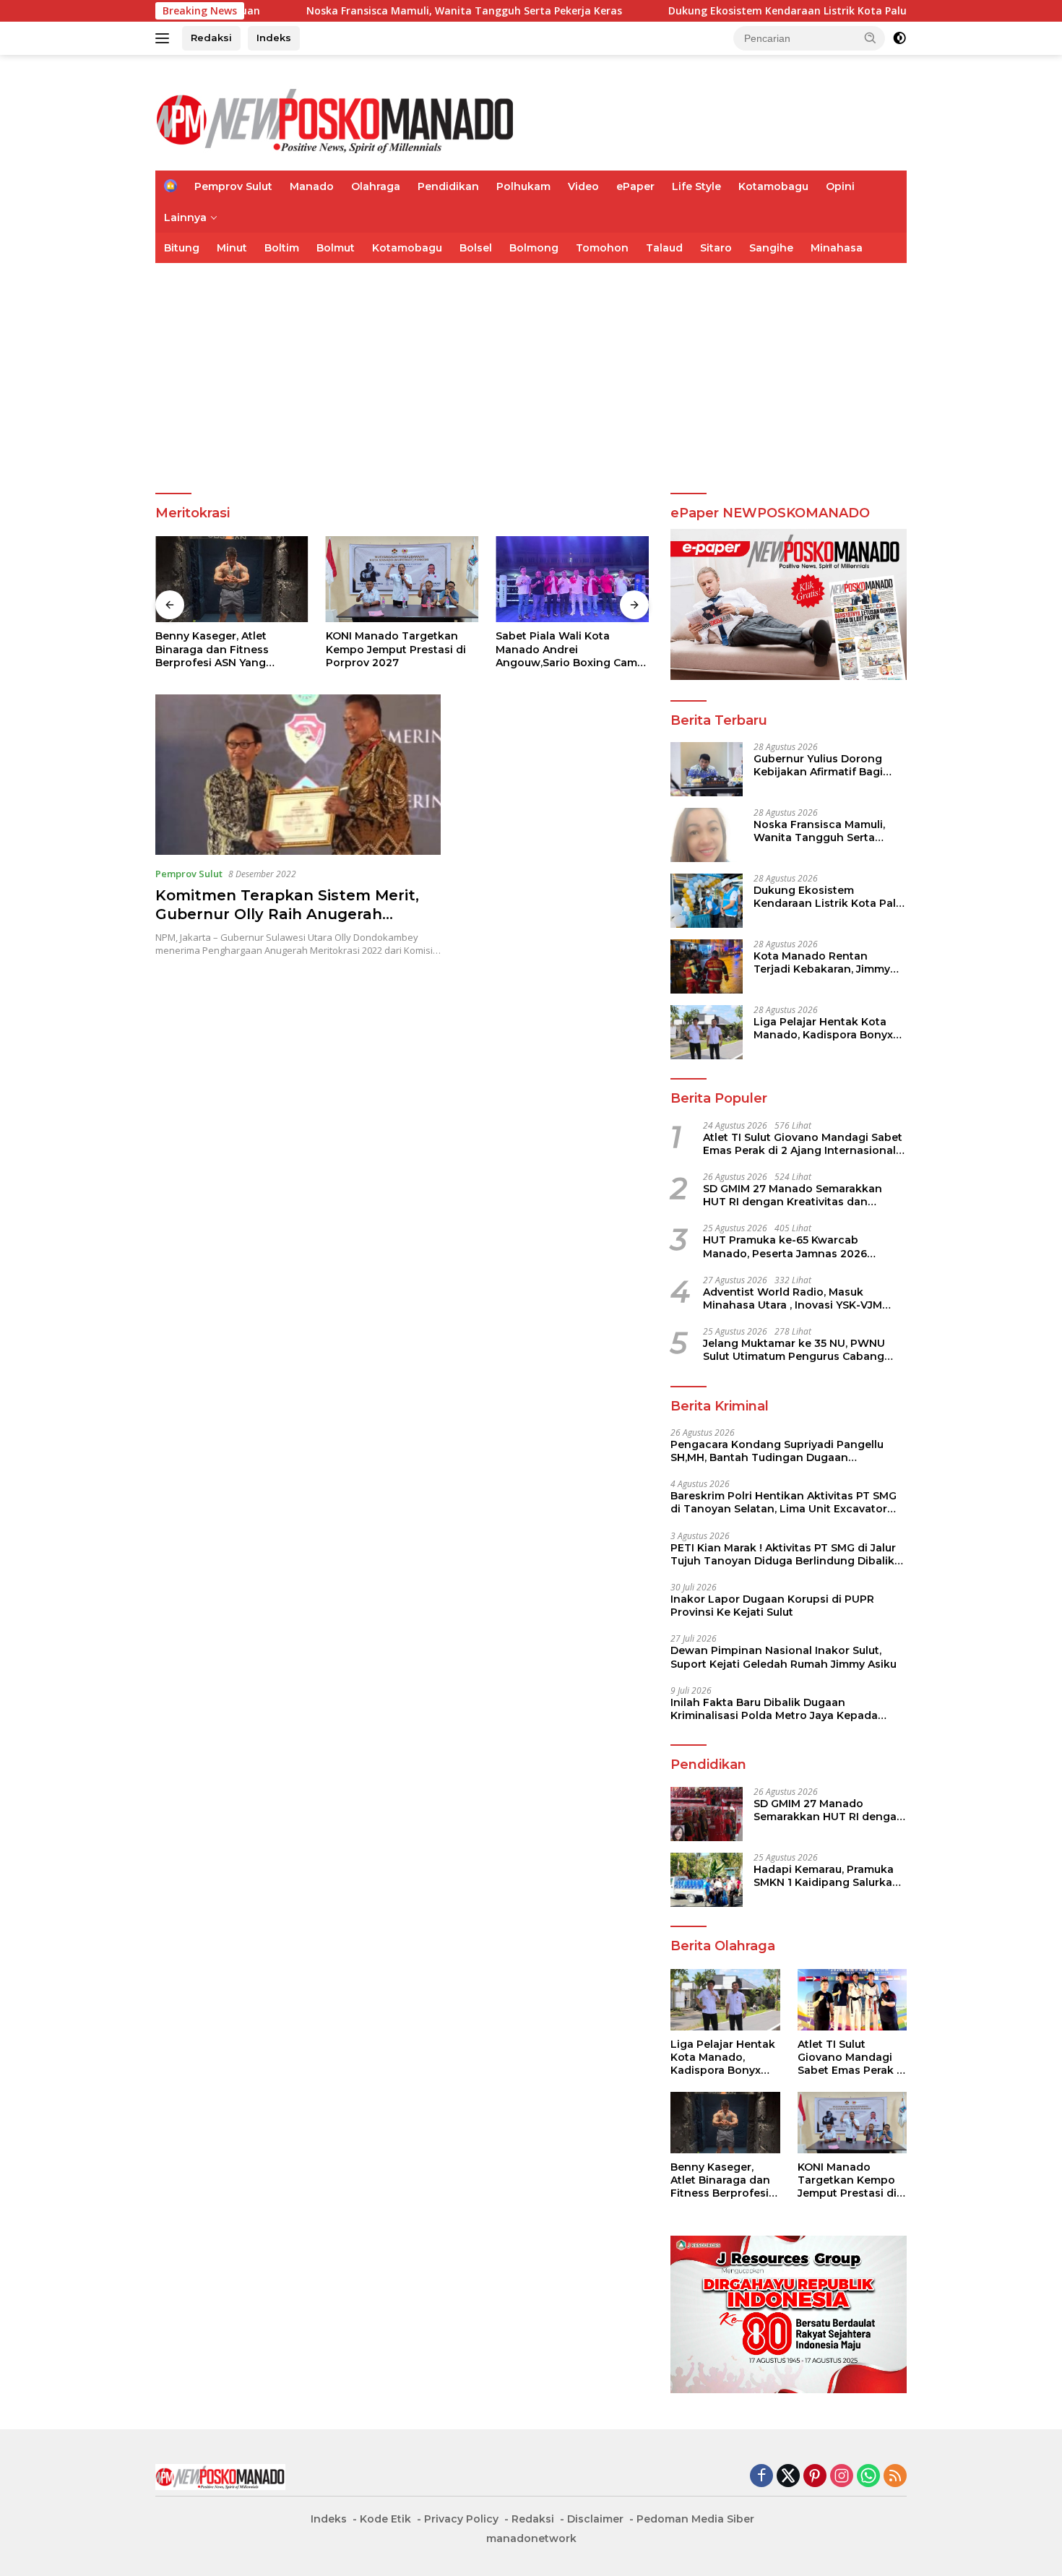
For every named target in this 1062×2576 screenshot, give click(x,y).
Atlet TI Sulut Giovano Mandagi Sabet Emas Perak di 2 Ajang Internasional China (803, 1144)
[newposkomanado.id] (336, 119)
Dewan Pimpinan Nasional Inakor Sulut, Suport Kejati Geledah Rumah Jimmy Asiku (783, 1657)
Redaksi (211, 38)
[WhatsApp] (868, 2477)
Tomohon (602, 248)
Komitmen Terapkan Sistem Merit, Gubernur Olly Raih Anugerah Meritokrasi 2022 (287, 914)
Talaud (664, 248)
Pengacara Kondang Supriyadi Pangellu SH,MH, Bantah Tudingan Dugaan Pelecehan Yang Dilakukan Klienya (777, 1451)
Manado (312, 186)
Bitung (182, 248)
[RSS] (895, 2477)
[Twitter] (788, 2477)
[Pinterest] (815, 2477)
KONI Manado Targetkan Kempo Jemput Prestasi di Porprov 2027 (396, 649)
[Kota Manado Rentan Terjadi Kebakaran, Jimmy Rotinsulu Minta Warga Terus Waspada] (707, 966)
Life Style (696, 186)
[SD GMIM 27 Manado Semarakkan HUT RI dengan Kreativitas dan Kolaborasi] (707, 1814)
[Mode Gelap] (899, 38)
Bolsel (476, 248)
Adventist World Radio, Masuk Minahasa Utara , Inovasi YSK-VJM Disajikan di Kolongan (793, 1298)
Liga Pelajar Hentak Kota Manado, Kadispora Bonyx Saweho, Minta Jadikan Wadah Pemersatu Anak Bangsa (823, 1028)
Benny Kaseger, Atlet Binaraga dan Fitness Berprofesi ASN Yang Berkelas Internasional (216, 649)
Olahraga (376, 186)
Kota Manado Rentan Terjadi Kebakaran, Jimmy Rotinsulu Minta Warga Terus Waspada (822, 962)
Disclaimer (595, 2519)
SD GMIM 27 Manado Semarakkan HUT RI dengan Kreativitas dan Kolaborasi (793, 1195)
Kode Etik (385, 2519)
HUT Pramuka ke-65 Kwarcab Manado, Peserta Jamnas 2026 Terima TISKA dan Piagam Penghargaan (785, 1246)
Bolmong (534, 248)
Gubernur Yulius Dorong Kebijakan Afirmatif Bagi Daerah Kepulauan (818, 765)
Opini (840, 186)
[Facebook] (761, 2477)
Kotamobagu (773, 186)
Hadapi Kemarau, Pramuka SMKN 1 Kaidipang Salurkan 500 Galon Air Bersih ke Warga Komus (826, 1876)
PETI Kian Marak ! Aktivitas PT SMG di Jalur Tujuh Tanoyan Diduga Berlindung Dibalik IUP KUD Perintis (783, 1554)
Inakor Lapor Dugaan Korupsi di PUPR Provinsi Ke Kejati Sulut (772, 1606)
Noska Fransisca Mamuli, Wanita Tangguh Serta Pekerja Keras (367, 11)
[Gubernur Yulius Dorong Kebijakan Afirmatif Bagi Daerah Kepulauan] (707, 769)
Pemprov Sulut (233, 186)
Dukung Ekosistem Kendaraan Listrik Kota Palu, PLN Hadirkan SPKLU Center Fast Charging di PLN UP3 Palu (829, 897)
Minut (232, 248)
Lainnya (185, 217)
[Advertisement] (531, 371)
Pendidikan (448, 186)
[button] (871, 38)
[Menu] (165, 38)
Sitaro (716, 248)
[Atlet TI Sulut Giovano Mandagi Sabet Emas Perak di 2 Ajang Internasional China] (852, 2000)
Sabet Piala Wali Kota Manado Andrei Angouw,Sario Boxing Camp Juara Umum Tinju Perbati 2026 (570, 649)
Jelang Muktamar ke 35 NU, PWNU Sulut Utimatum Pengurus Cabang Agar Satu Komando (794, 1350)
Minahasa (837, 248)
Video (583, 186)
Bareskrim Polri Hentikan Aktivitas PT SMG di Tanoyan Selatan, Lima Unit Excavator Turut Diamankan (783, 1502)
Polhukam (523, 186)
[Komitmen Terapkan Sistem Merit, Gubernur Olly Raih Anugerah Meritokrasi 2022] (298, 775)
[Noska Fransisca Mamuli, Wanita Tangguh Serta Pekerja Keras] (707, 835)
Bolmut (336, 248)
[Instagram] (842, 2477)
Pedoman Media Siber (695, 2519)
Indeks (274, 38)
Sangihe (771, 248)
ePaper (635, 186)
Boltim (282, 248)
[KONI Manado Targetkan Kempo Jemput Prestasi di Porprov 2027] (402, 579)
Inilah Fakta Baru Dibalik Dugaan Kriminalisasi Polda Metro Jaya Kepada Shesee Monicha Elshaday (774, 1709)
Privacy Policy (461, 2519)
